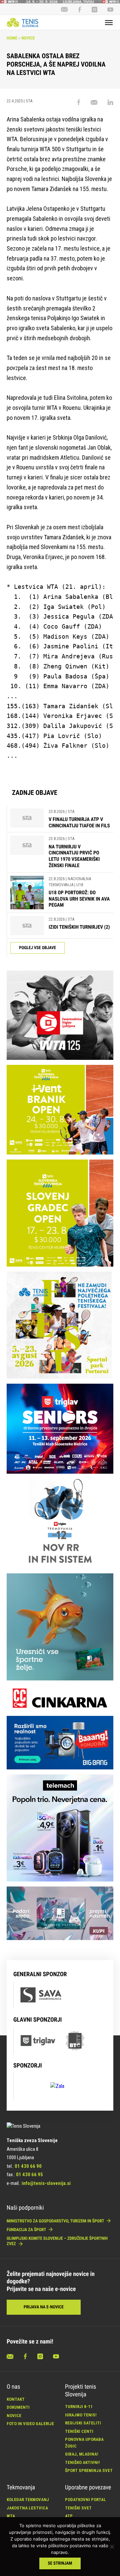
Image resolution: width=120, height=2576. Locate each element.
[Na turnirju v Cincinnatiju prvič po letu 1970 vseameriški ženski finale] (27, 852)
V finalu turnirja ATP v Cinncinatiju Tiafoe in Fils (79, 822)
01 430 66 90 (28, 2166)
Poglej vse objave (37, 948)
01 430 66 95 (29, 2175)
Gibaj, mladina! (82, 2454)
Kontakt (16, 2399)
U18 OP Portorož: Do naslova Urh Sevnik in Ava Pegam (79, 899)
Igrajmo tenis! (81, 2415)
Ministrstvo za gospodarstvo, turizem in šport (56, 2221)
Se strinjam (60, 2563)
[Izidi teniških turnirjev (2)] (27, 926)
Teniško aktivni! (82, 2462)
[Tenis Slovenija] (22, 22)
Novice (28, 38)
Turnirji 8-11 (79, 2407)
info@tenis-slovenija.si (46, 2183)
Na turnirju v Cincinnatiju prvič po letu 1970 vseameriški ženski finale (74, 856)
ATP (69, 2516)
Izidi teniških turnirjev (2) (79, 927)
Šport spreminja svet (89, 2470)
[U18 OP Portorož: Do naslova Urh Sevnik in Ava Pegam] (27, 893)
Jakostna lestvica (27, 2508)
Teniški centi (79, 2431)
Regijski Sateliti (83, 2423)
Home (12, 38)
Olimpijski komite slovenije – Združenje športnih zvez (57, 2241)
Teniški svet (78, 2508)
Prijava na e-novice (44, 2307)
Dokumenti (18, 2407)
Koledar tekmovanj (28, 2500)
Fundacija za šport (27, 2230)
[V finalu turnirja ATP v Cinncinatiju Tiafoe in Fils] (27, 819)
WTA (11, 2516)
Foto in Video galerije (30, 2424)
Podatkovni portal (85, 2500)
